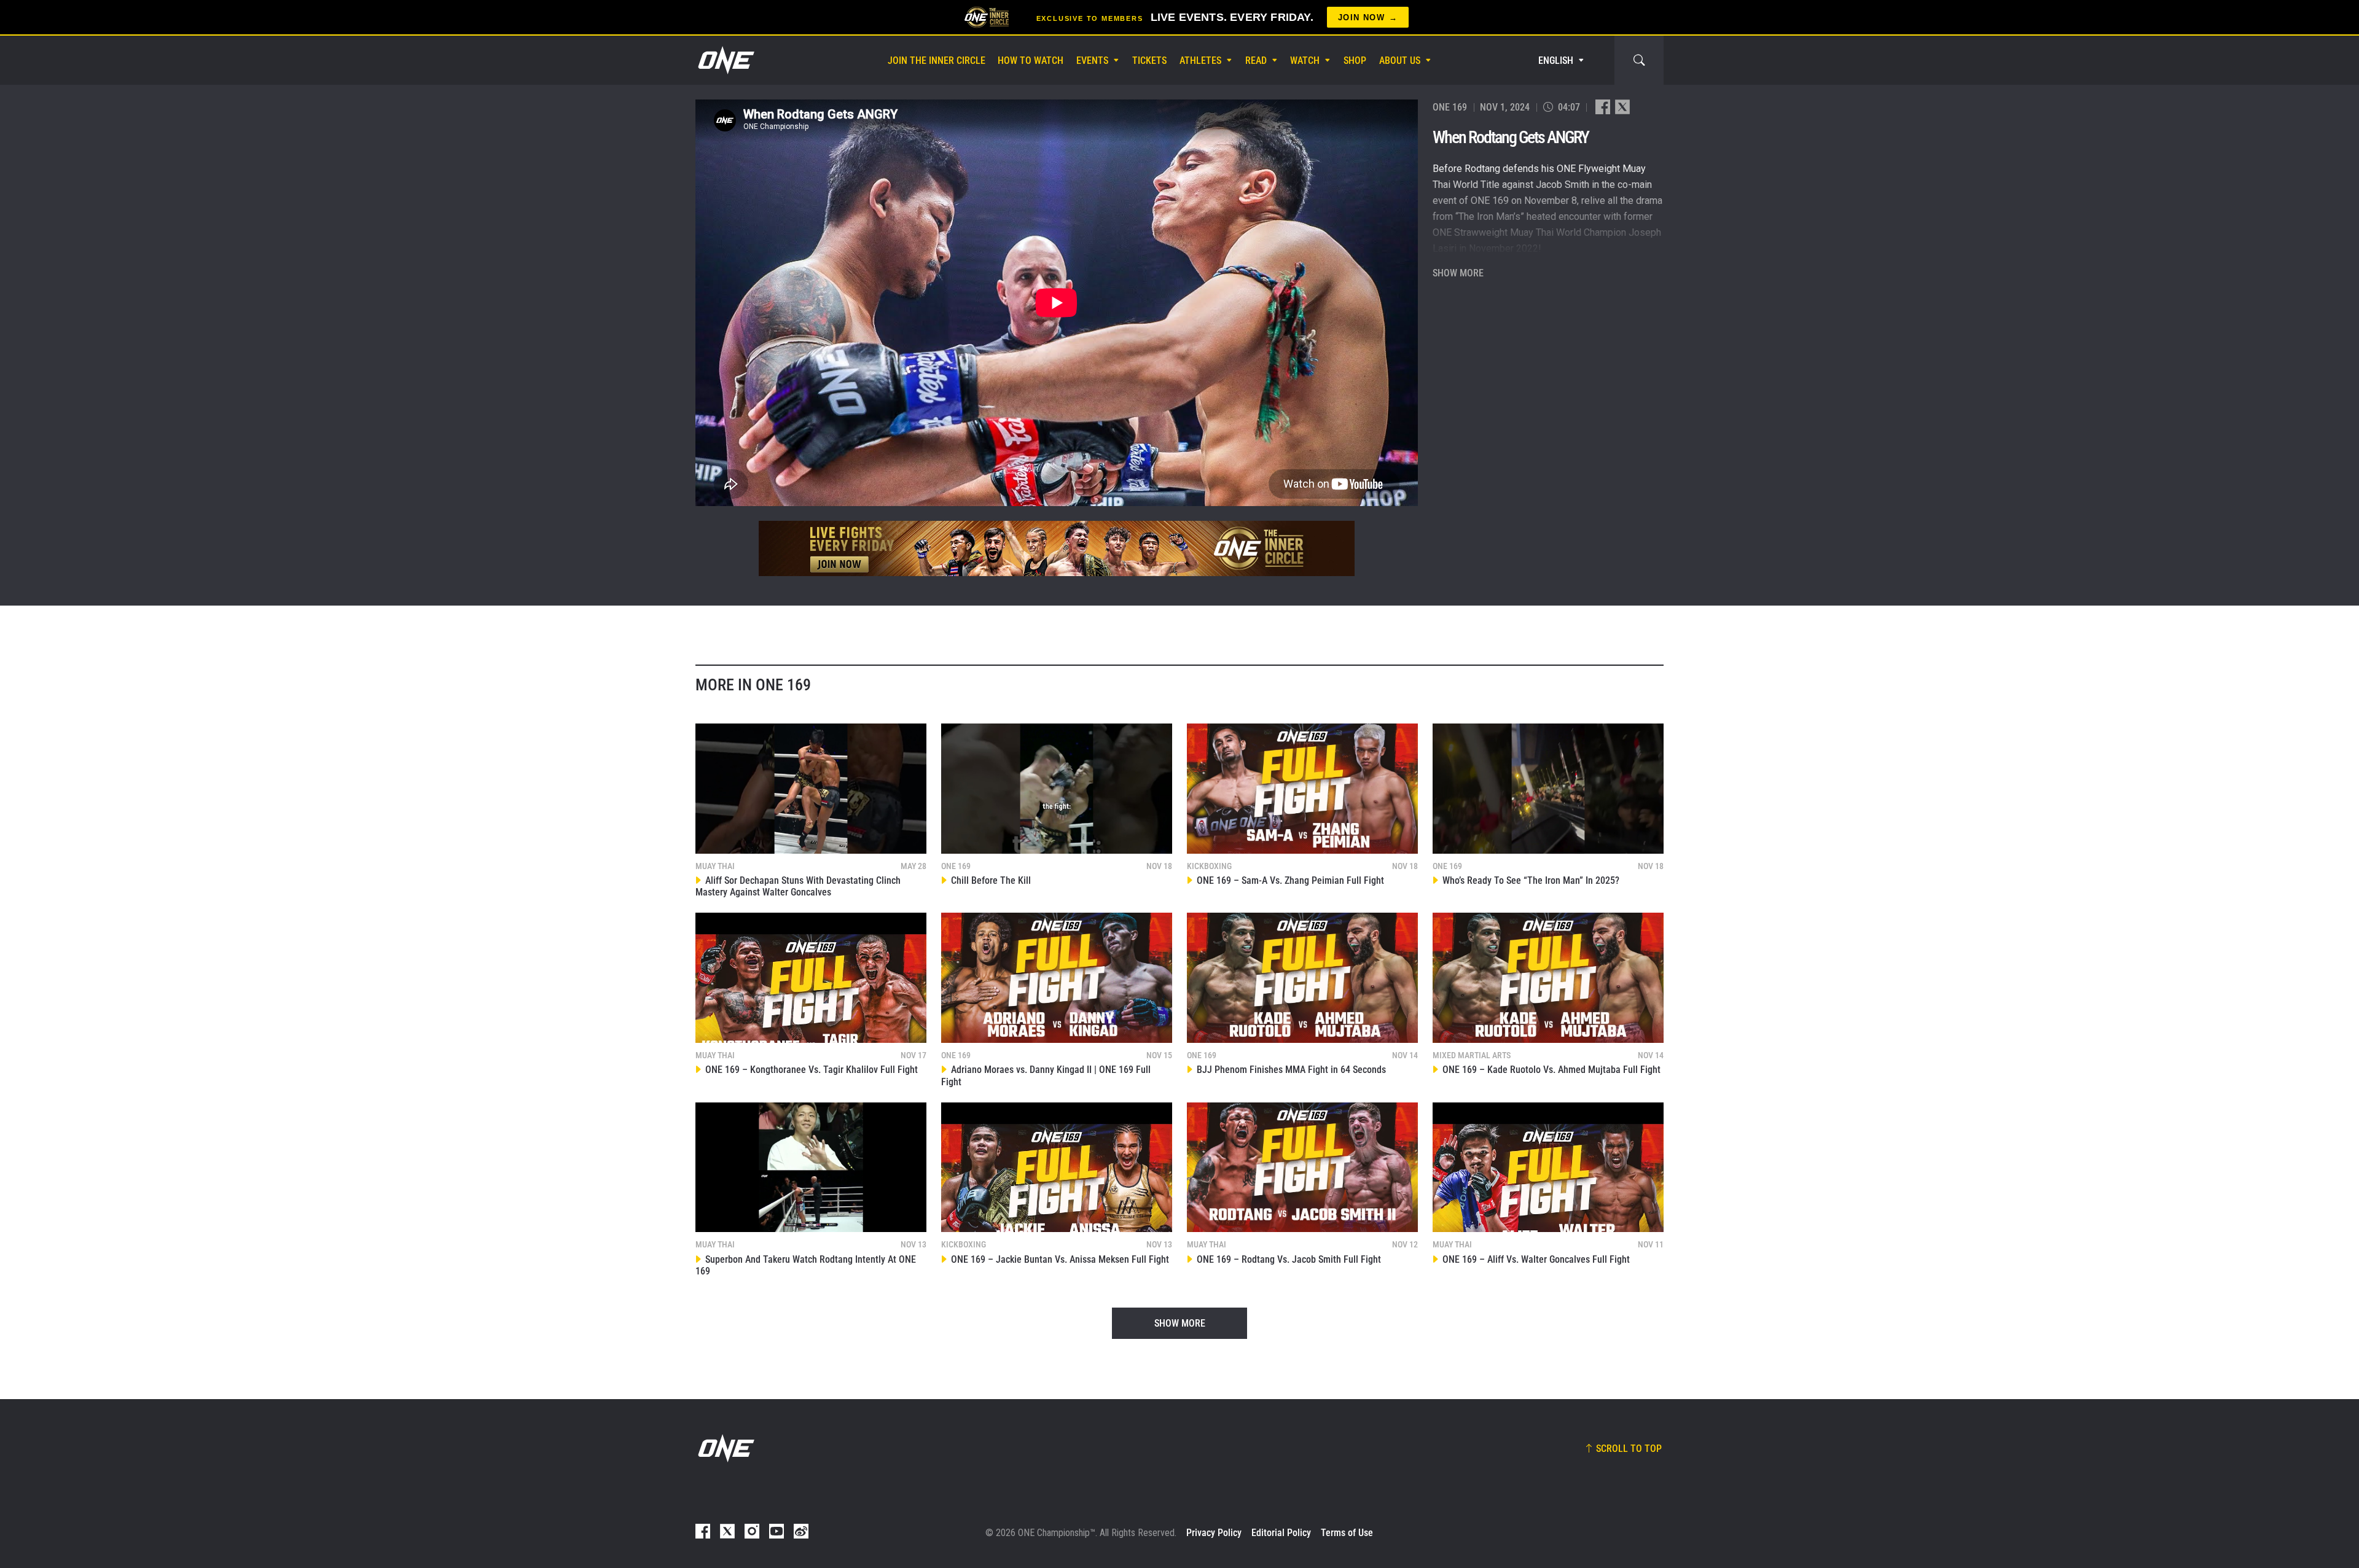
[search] (1639, 60)
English (1556, 60)
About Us (1400, 60)
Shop (1355, 60)
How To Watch (1031, 60)
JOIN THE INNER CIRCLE (937, 60)
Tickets (1149, 60)
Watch (1305, 60)
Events (1092, 60)
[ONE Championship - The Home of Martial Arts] (725, 60)
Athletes (1200, 60)
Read (1256, 60)
